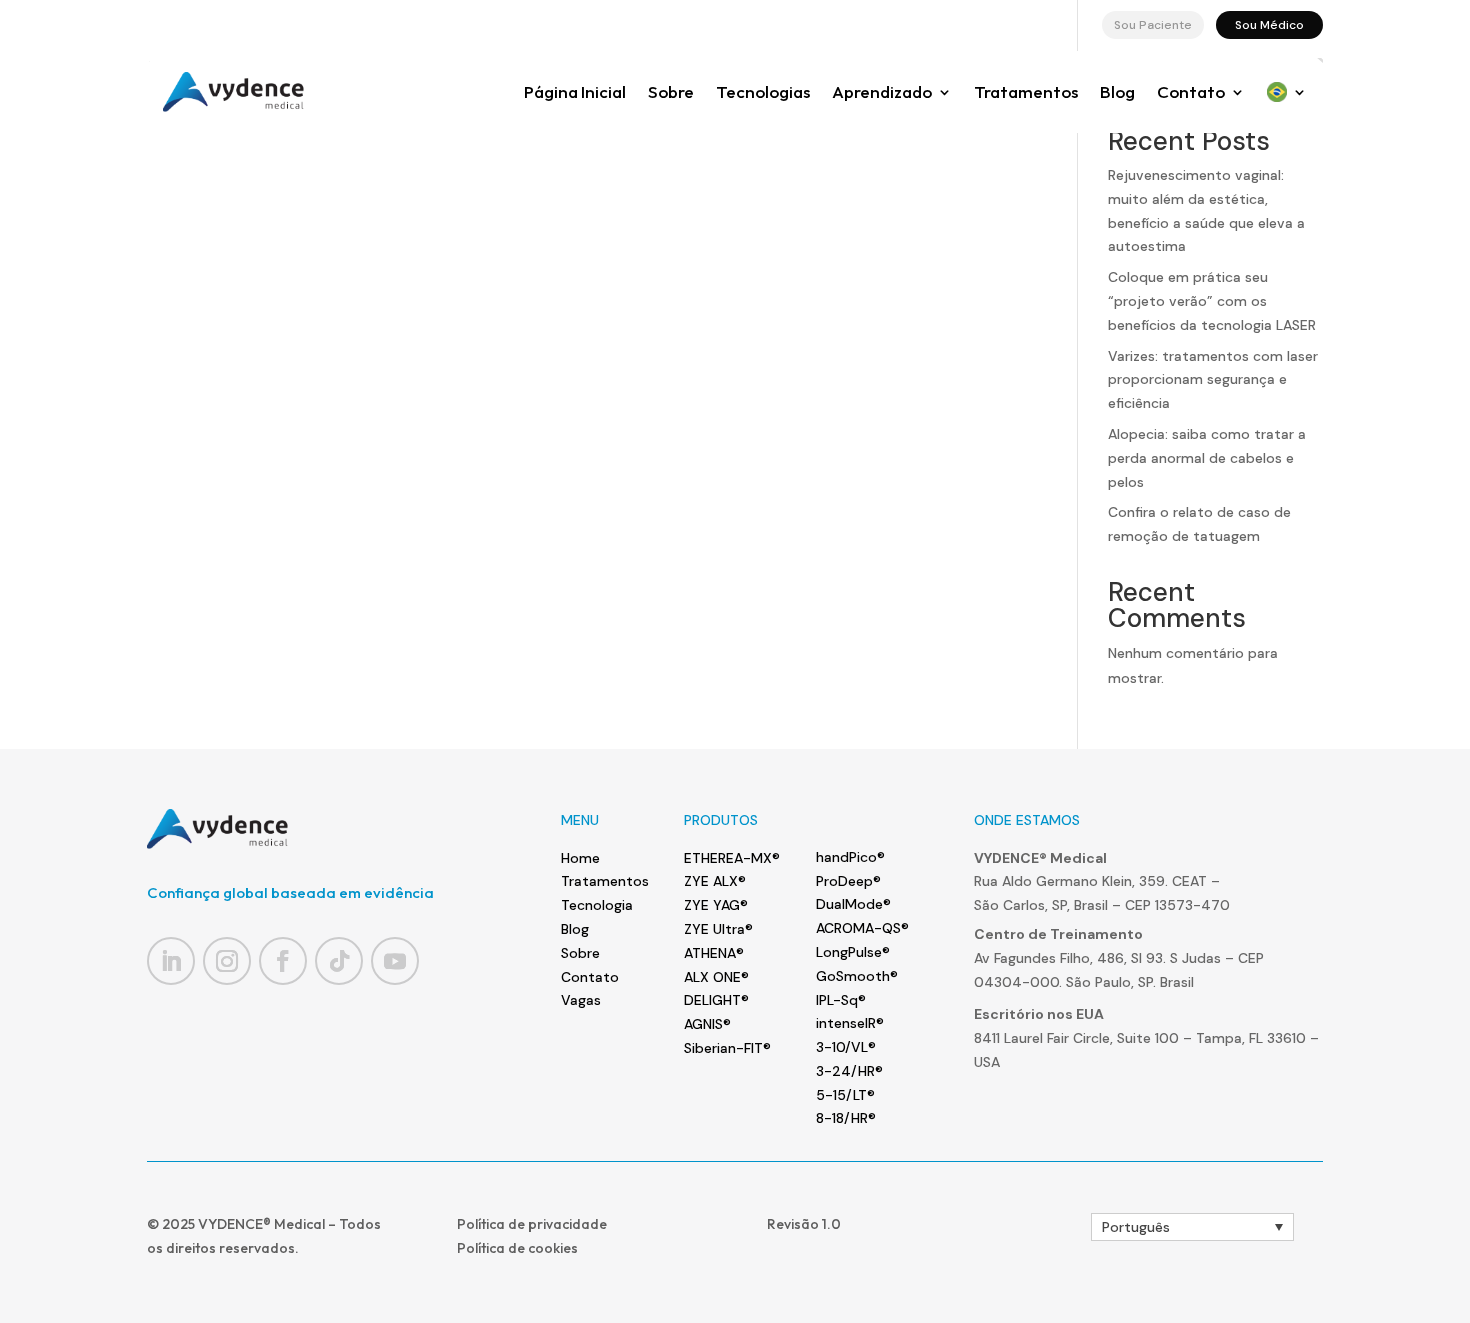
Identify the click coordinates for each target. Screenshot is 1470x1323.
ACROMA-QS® (862, 928)
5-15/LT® (845, 1095)
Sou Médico (1269, 25)
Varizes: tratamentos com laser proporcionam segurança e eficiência (1213, 380)
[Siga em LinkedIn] (171, 961)
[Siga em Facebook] (283, 961)
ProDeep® (848, 881)
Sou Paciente (1153, 25)
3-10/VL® (846, 1047)
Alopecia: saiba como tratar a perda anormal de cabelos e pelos (1207, 458)
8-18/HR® (846, 1118)
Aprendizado (882, 91)
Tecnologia (597, 905)
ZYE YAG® (716, 905)
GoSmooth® (857, 976)
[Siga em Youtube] (395, 961)
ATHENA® (714, 953)
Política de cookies (517, 1248)
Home (580, 858)
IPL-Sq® (841, 1000)
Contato (1191, 91)
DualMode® (853, 904)
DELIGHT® (716, 1000)
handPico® (850, 857)
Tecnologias (763, 91)
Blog (1117, 91)
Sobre (671, 91)
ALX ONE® (716, 977)
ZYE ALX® (715, 881)
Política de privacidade (532, 1224)
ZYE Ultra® (718, 929)
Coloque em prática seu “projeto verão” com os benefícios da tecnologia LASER (1212, 301)
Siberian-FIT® (727, 1048)
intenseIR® (850, 1023)
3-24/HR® (849, 1071)
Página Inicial (575, 91)
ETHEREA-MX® (732, 858)
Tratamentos (1026, 91)
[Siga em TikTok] (339, 961)
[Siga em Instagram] (227, 961)
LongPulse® (853, 952)
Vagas (581, 1000)
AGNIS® (707, 1024)
